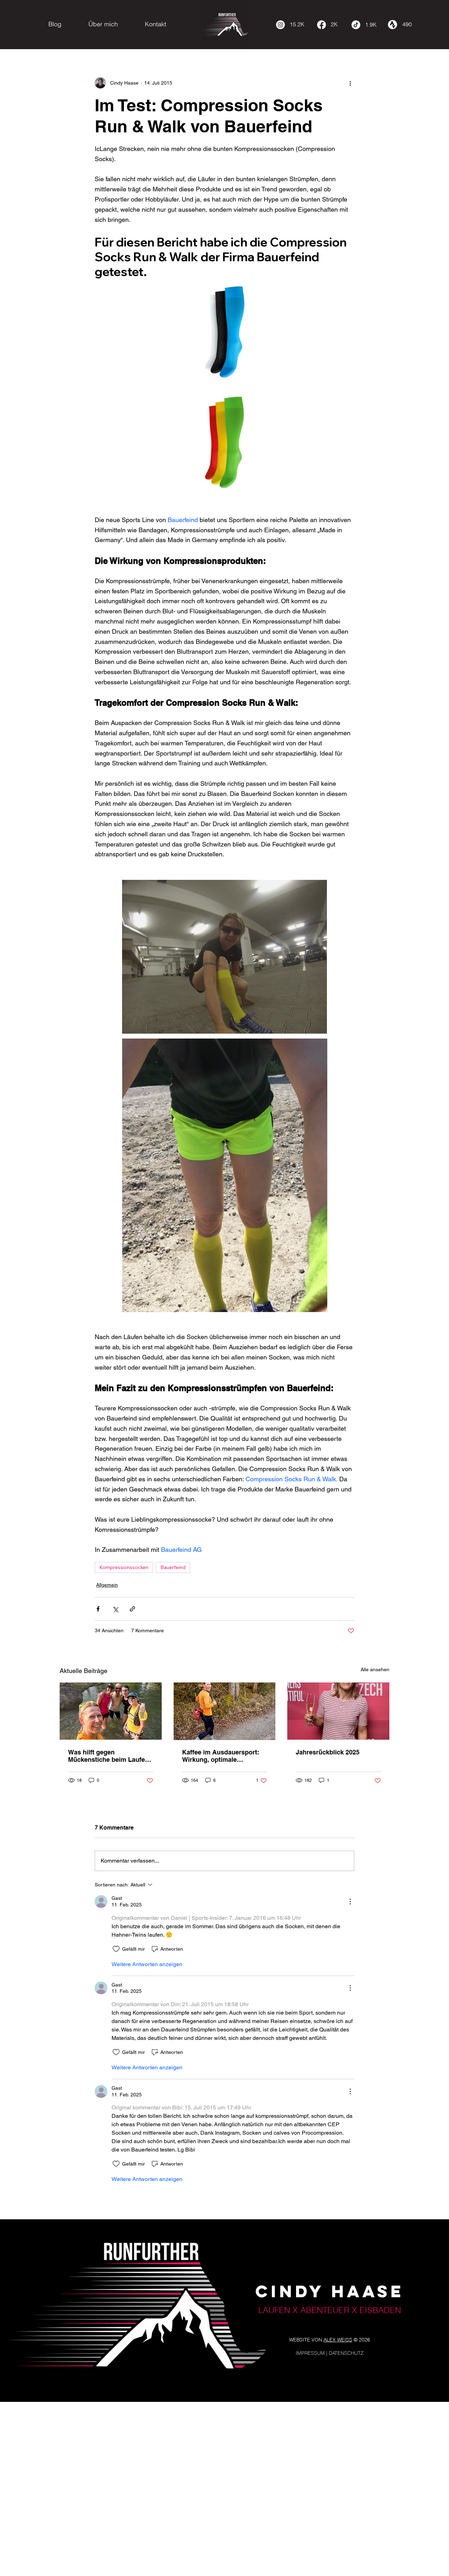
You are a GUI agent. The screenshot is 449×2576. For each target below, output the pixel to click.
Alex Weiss (338, 2340)
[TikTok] (356, 25)
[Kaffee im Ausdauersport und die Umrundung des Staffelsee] (225, 1711)
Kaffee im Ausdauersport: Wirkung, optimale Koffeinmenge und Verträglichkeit (221, 1756)
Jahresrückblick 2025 (328, 1752)
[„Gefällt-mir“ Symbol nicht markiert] (116, 1949)
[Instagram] (280, 25)
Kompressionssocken (124, 1567)
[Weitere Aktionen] (350, 83)
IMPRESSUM (310, 2353)
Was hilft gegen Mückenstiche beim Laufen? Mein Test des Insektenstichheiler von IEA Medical (110, 1756)
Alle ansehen (375, 1669)
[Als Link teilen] (132, 1609)
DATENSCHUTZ (346, 2353)
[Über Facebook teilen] (98, 1609)
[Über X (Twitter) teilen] (115, 1609)
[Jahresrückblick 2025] (338, 1711)
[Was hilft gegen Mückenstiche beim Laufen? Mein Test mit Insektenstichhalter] (111, 1711)
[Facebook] (321, 25)
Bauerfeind (173, 1567)
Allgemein (107, 1585)
